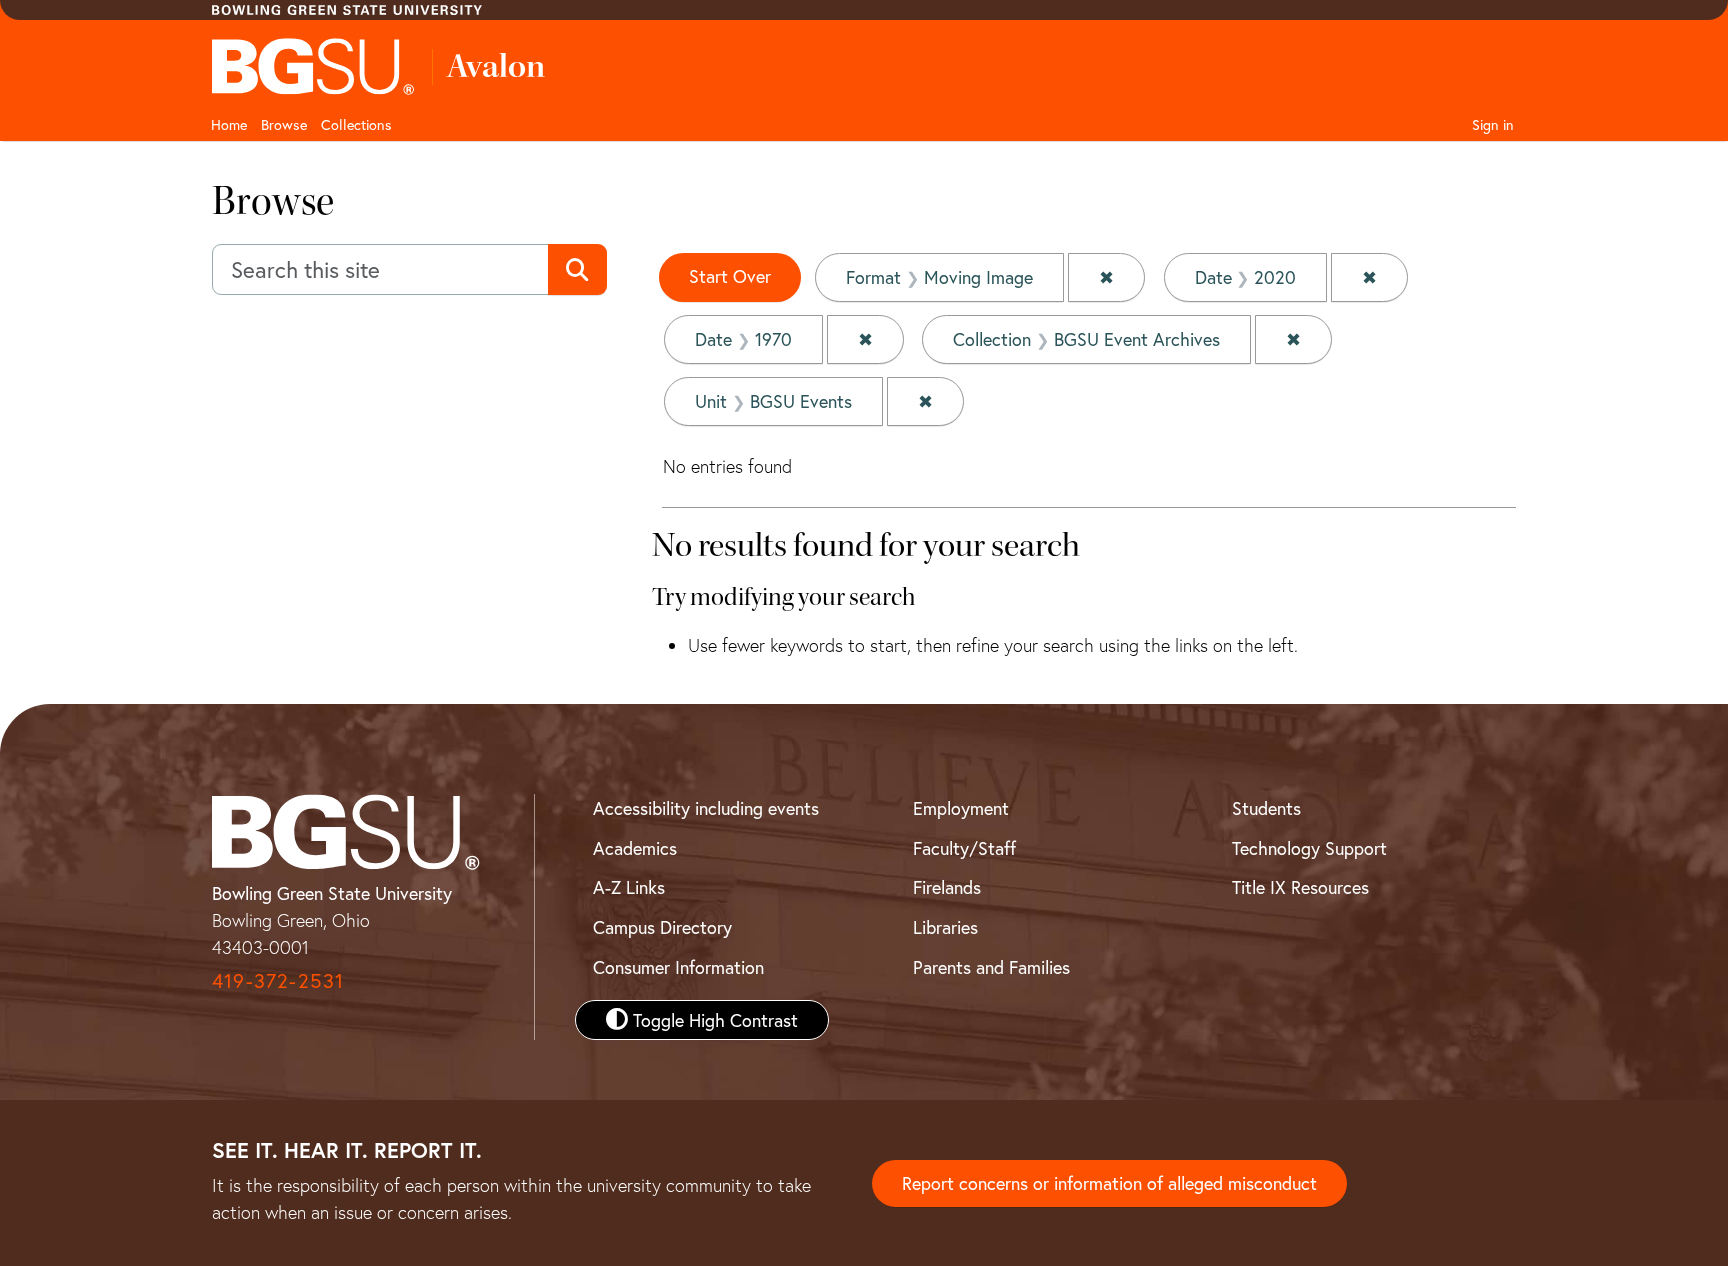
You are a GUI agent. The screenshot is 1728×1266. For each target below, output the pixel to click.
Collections (356, 124)
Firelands (947, 887)
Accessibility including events (706, 808)
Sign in (1493, 124)
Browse (284, 124)
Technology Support (1309, 848)
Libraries (945, 927)
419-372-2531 (278, 980)
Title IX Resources (1300, 887)
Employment (961, 808)
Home (229, 124)
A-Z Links (629, 887)
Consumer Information (678, 967)
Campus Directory (662, 927)
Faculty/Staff (964, 848)
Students (1266, 808)
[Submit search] (577, 270)
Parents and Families (991, 967)
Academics (635, 848)
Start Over (730, 276)
